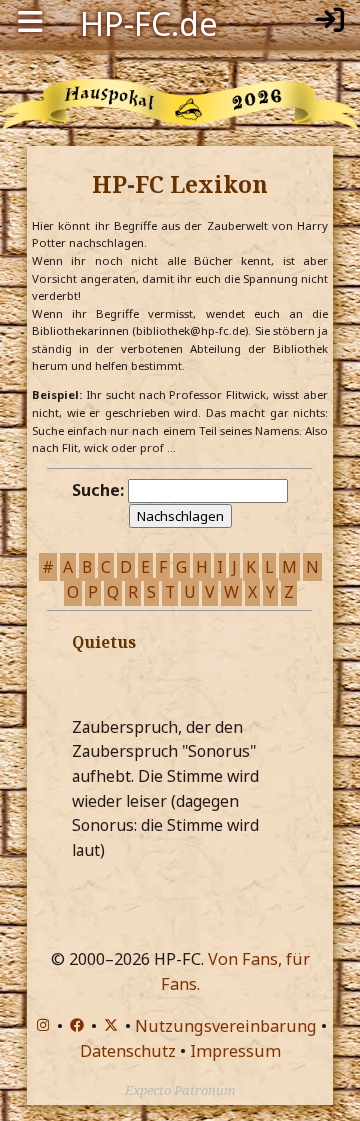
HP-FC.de (149, 22)
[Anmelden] (330, 22)
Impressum (235, 1051)
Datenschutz (128, 1051)
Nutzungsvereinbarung (226, 1026)
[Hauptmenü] (30, 22)
